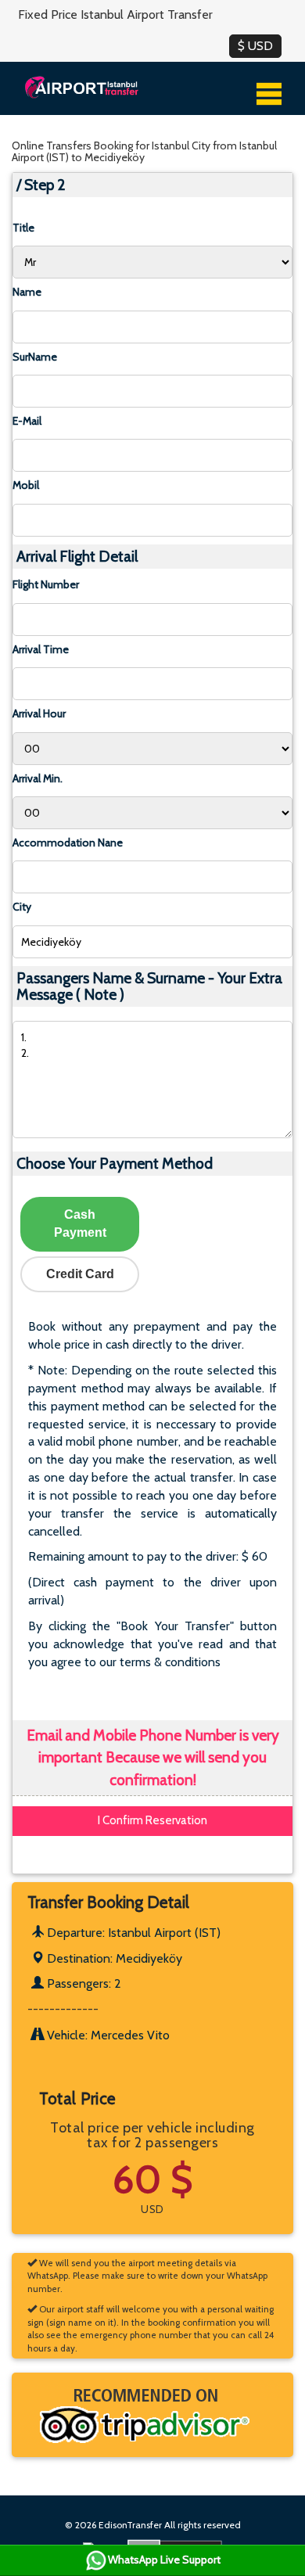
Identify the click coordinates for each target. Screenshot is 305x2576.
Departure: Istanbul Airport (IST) (132, 1933)
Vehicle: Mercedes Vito (107, 2035)
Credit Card (80, 1274)
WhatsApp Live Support (164, 2560)
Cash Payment (80, 1223)
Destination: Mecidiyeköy (113, 1958)
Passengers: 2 (83, 1983)
